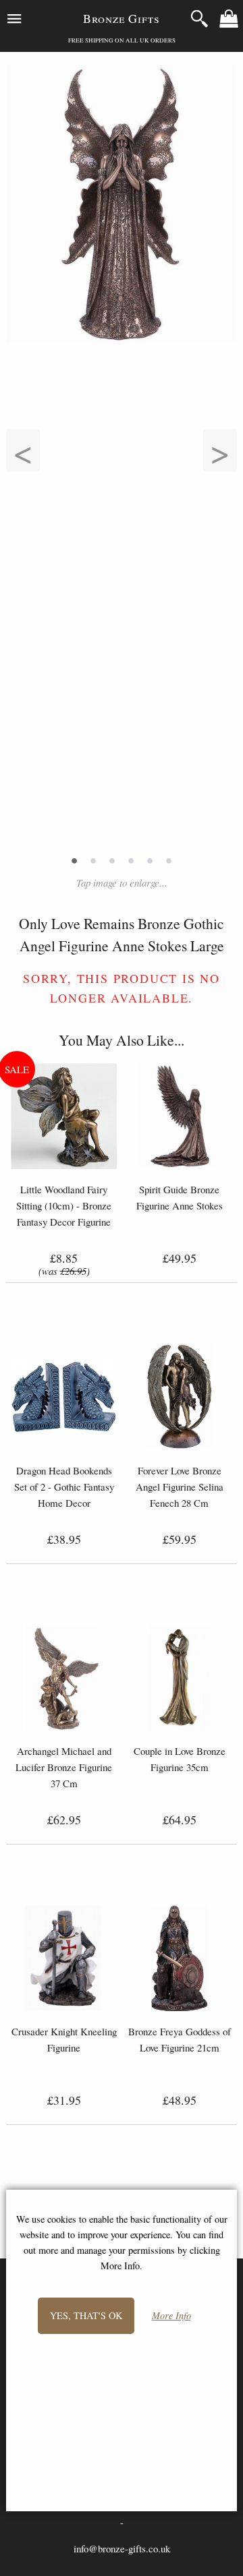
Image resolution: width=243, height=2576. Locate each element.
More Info (171, 2316)
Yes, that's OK (86, 2315)
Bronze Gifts (122, 18)
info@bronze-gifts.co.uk (122, 2548)
